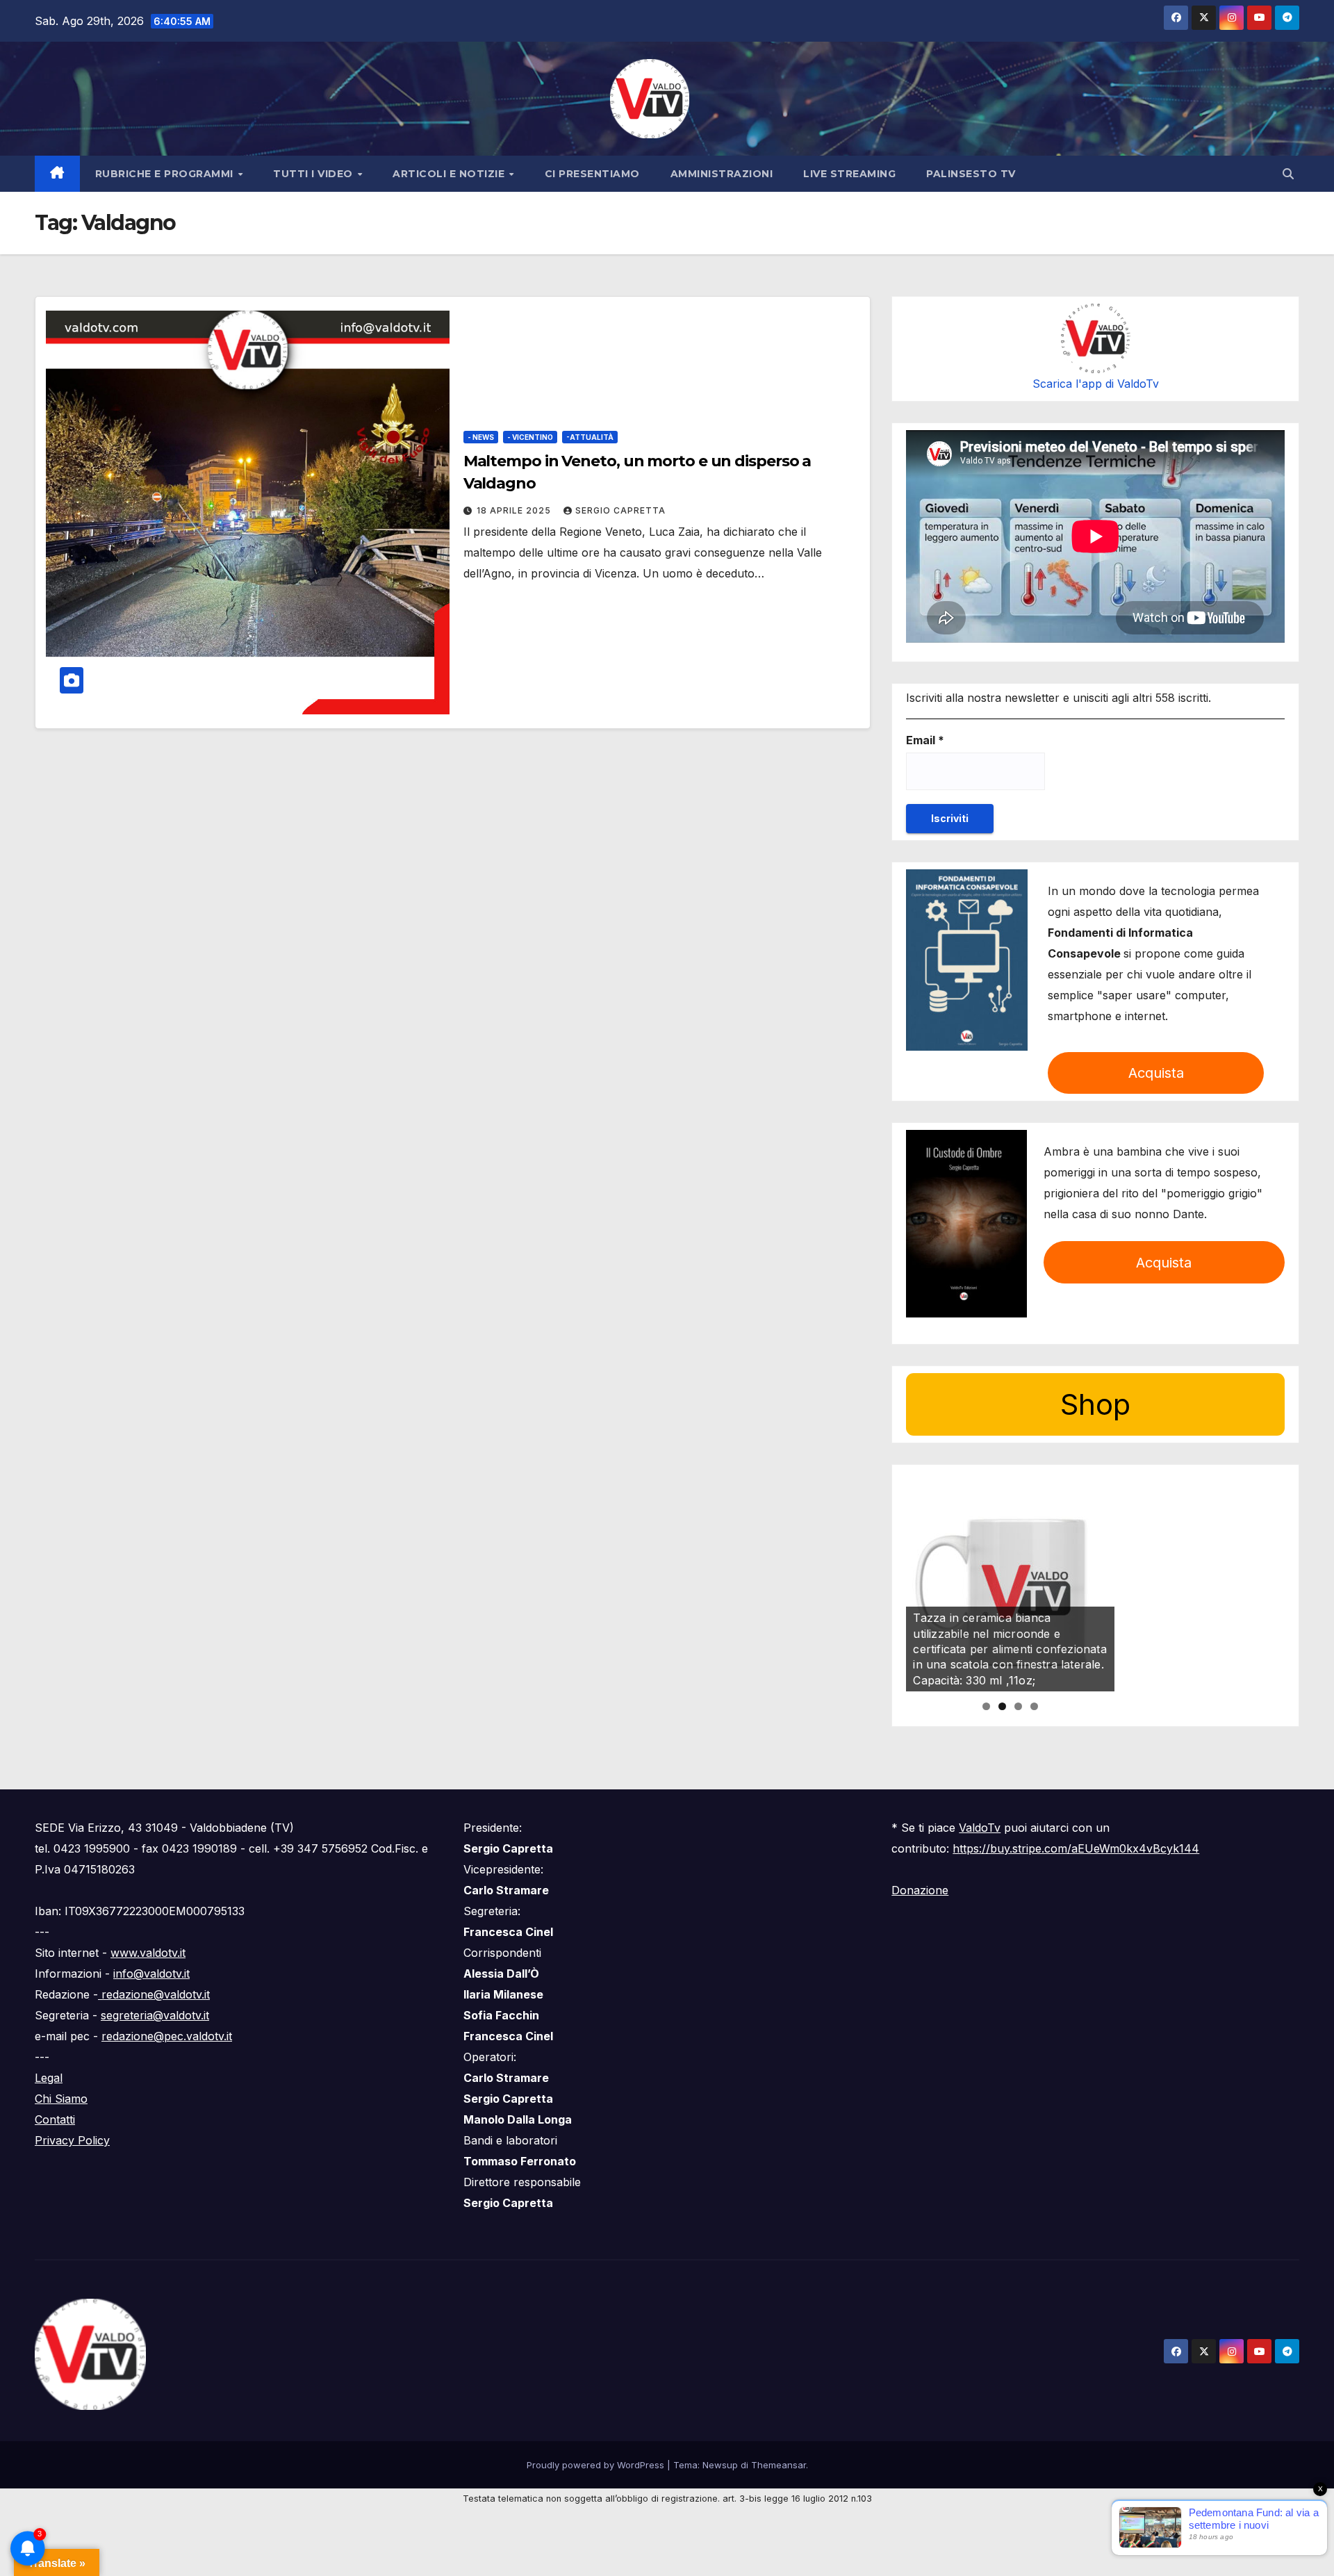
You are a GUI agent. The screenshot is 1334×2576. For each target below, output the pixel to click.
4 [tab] (1034, 1706)
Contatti (55, 2119)
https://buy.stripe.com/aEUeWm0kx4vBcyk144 (1076, 1848)
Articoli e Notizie (450, 174)
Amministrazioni (722, 174)
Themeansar (779, 2465)
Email (925, 740)
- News (481, 437)
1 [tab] (986, 1706)
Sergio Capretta (620, 510)
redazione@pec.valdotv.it (167, 2036)
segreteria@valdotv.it (155, 2015)
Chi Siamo (61, 2099)
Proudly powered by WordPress (597, 2465)
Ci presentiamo (592, 174)
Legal (49, 2078)
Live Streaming (849, 174)
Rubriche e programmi (166, 174)
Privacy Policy (72, 2140)
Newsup (720, 2465)
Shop (1095, 1404)
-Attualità (590, 437)
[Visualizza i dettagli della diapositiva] (1010, 1587)
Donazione (920, 1890)
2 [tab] (1002, 1706)
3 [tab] (1018, 1706)
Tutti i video (314, 174)
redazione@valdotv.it (154, 1994)
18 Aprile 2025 (515, 510)
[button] (1288, 174)
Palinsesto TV (971, 174)
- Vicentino (530, 437)
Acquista (1156, 1073)
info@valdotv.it (151, 1974)
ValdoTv (980, 1828)
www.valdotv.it (148, 1953)
